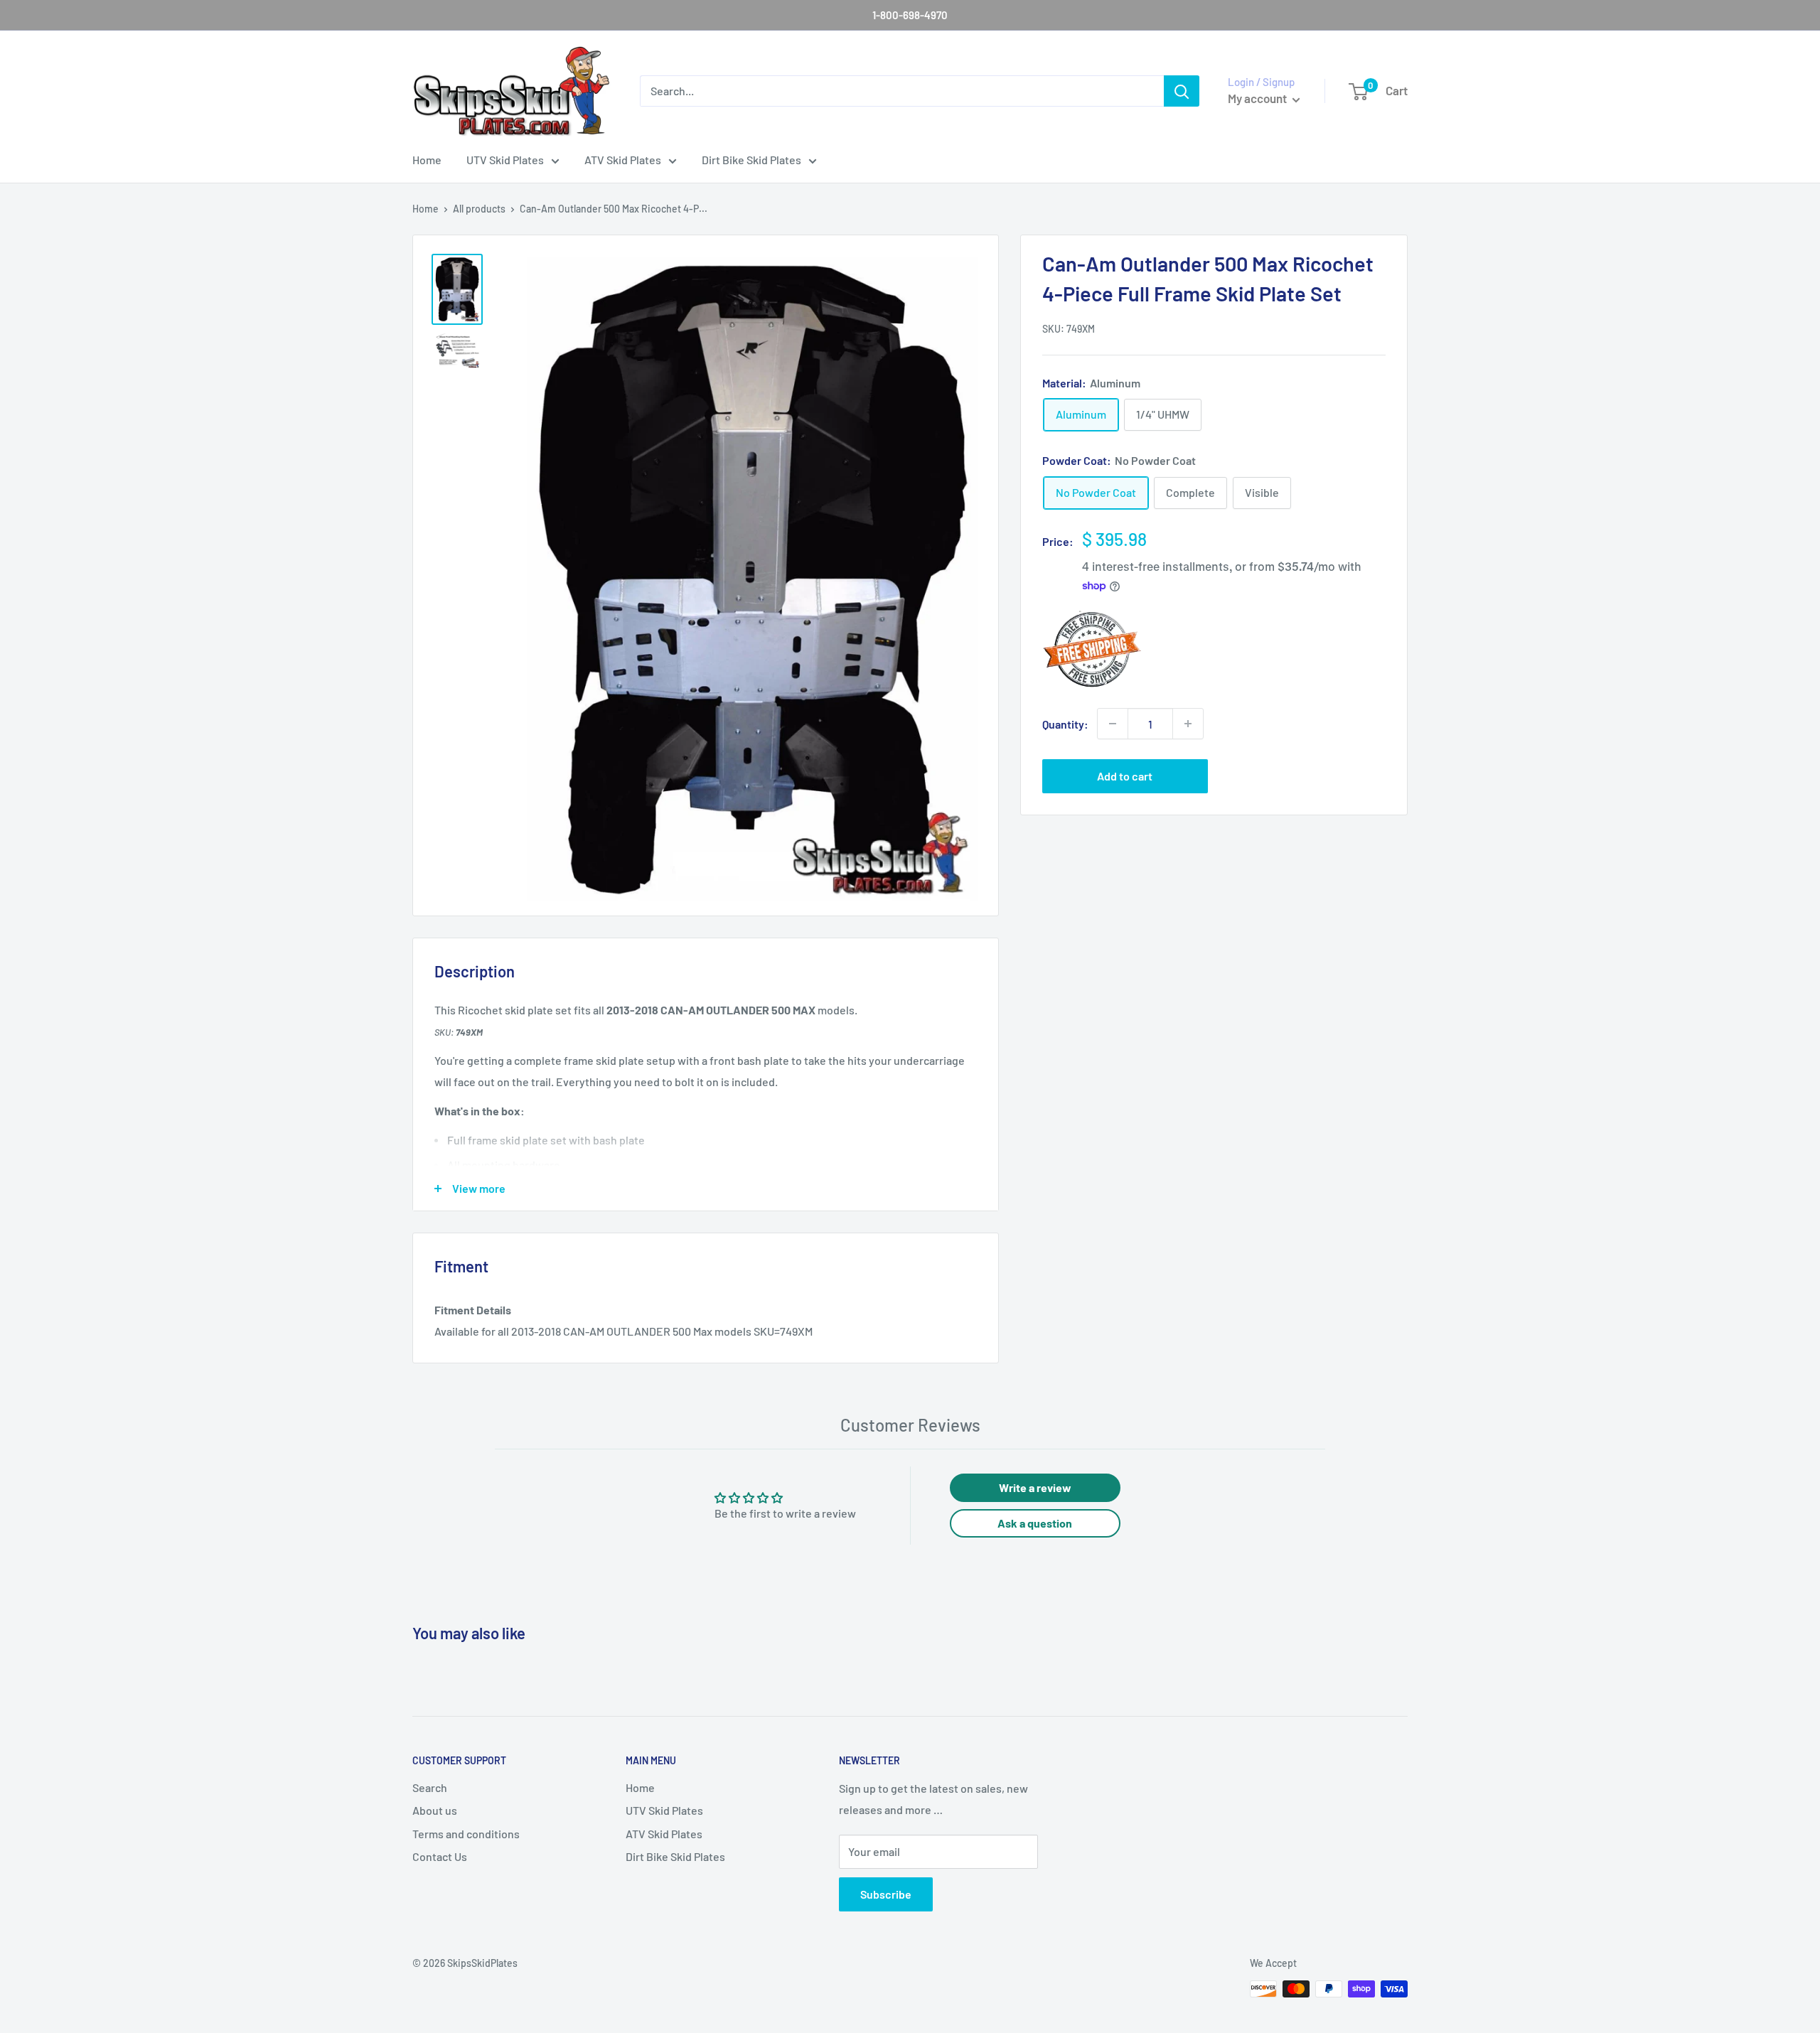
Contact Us (440, 1856)
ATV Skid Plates (623, 160)
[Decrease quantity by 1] (1113, 724)
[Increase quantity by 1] (1188, 724)
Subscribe (886, 1894)
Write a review (1035, 1487)
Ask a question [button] (1035, 1523)
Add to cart (1125, 776)
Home (427, 160)
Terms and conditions (466, 1834)
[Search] (1182, 91)
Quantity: (1065, 723)
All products (479, 209)
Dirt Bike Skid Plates (751, 160)
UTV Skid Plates (505, 160)
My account (1258, 98)
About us (435, 1810)
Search (430, 1787)
